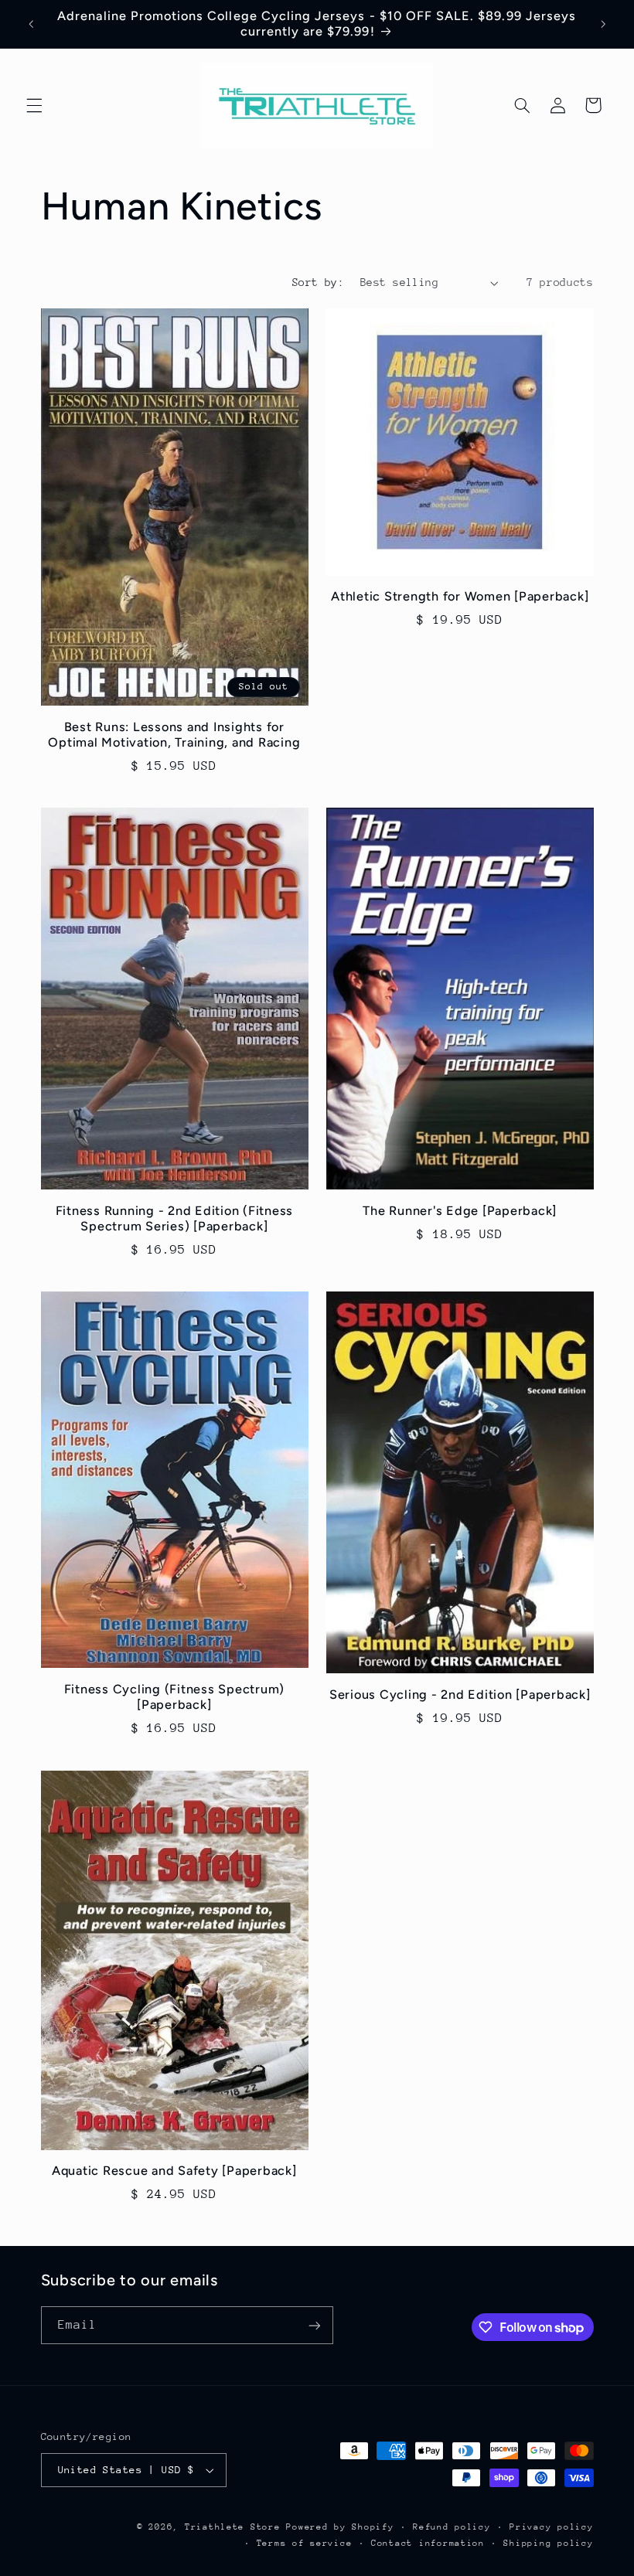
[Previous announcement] (31, 24)
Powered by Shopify (340, 2527)
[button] (34, 105)
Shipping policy (548, 2543)
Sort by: (318, 282)
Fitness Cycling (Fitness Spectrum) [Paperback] (175, 1697)
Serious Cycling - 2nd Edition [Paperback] (460, 1695)
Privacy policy (551, 2527)
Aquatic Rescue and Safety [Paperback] (174, 2171)
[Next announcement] (603, 24)
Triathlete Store (233, 2527)
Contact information (428, 2543)
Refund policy (452, 2527)
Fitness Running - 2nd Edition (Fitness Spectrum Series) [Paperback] (175, 1218)
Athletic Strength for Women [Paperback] (460, 596)
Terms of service (305, 2543)
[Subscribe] (314, 2325)
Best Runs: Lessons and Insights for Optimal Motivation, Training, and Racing (174, 735)
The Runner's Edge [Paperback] (460, 1211)
